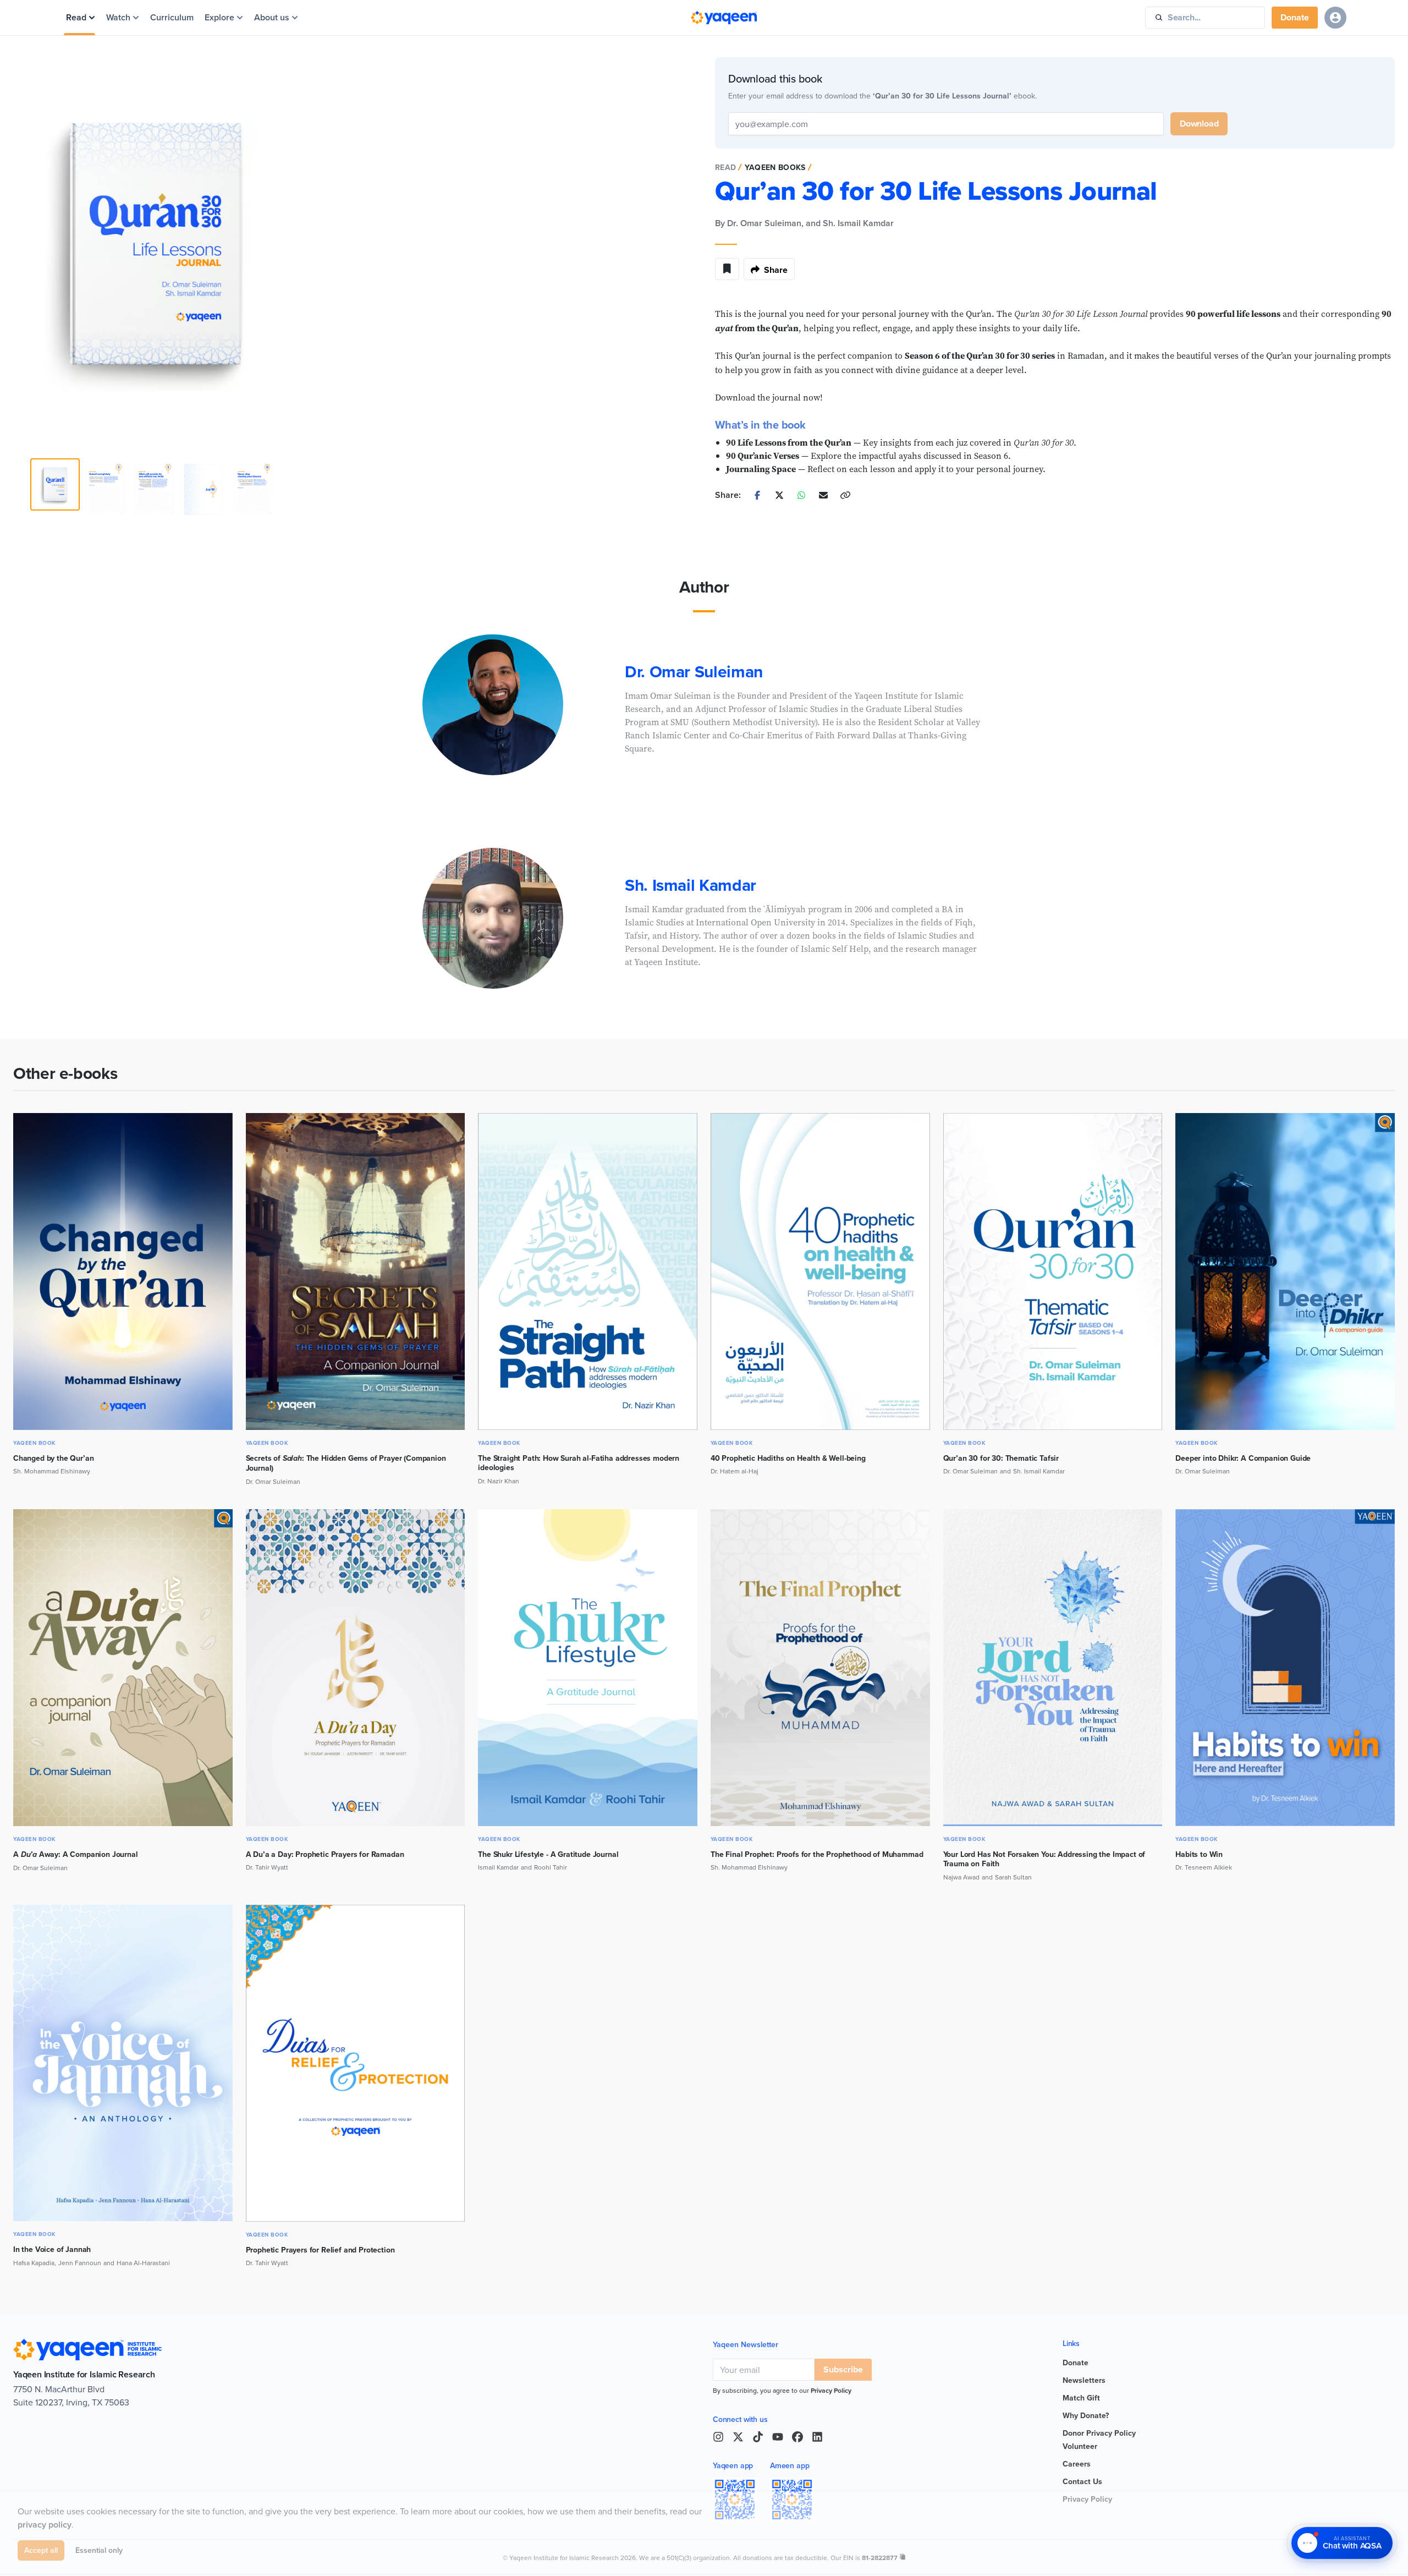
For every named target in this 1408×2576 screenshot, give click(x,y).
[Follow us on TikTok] (758, 2437)
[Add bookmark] (727, 269)
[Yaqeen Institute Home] (724, 18)
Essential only (99, 2552)
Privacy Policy (831, 2390)
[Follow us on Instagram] (718, 2437)
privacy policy (45, 2527)
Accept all (41, 2552)
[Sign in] (1335, 18)
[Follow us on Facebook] (798, 2437)
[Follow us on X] (738, 2437)
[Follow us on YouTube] (778, 2437)
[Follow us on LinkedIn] (817, 2437)
